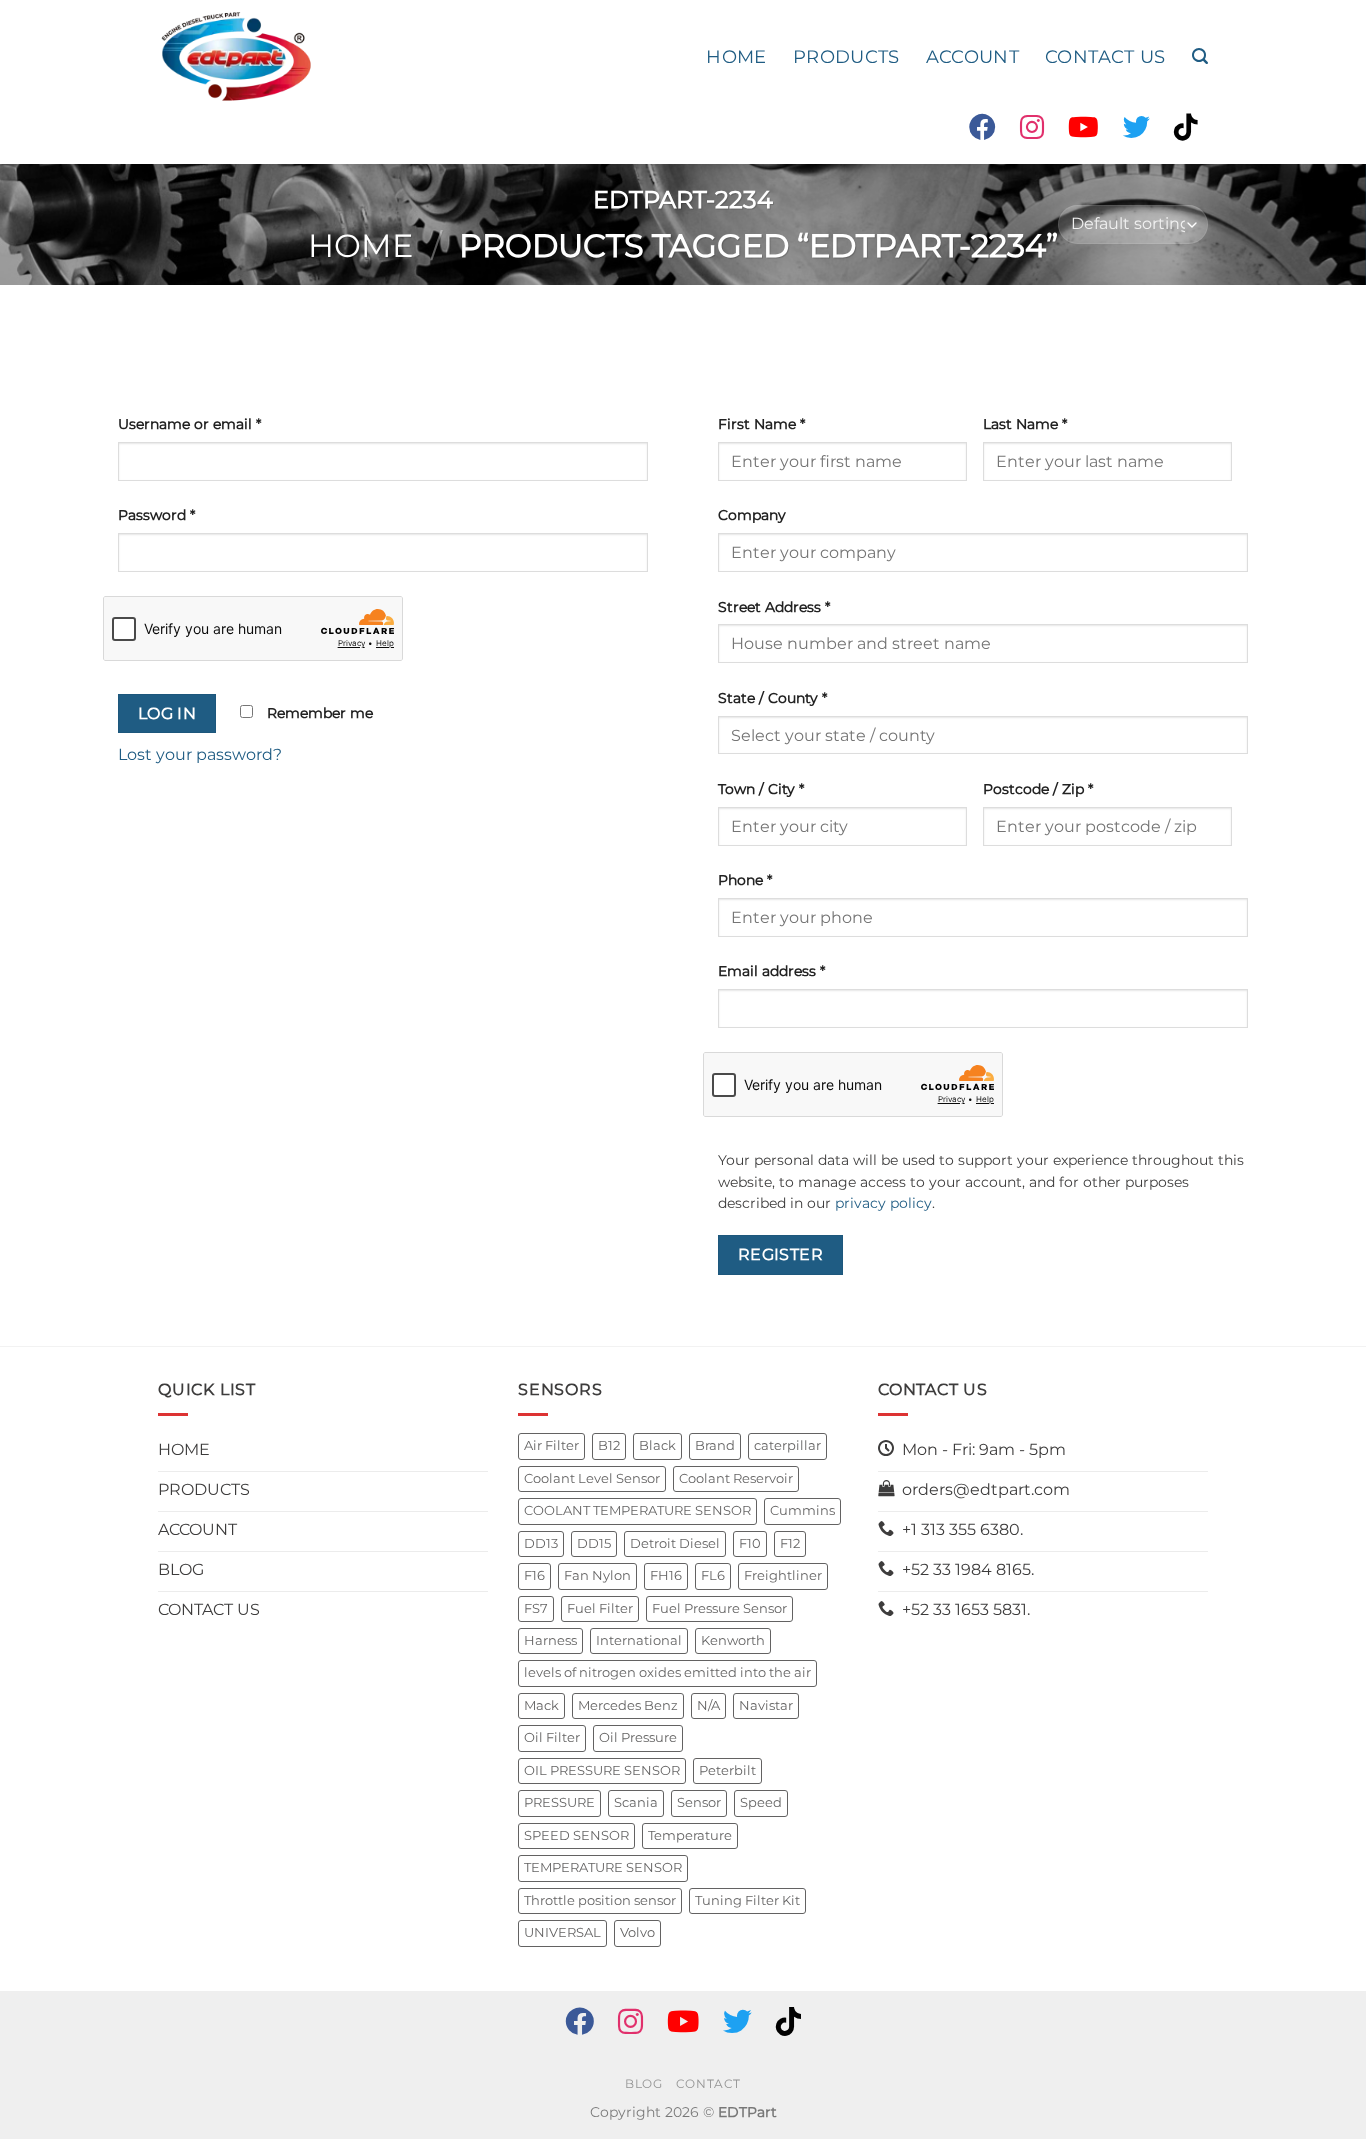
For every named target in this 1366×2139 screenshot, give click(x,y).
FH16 (666, 1575)
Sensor (699, 1802)
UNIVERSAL (562, 1932)
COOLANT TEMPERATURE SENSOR (637, 1510)
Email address (771, 971)
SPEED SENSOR (576, 1835)
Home (360, 245)
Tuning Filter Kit (747, 1900)
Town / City (761, 789)
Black (657, 1445)
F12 (790, 1543)
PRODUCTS (846, 56)
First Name (761, 424)
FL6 (713, 1575)
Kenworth (733, 1640)
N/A (708, 1705)
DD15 (594, 1543)
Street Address (774, 607)
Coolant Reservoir (736, 1478)
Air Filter (551, 1445)
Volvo (637, 1932)
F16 (534, 1575)
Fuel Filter (600, 1608)
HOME (736, 56)
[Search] (1200, 56)
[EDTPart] (236, 57)
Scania (636, 1802)
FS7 (536, 1608)
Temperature (690, 1835)
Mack (541, 1705)
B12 (609, 1445)
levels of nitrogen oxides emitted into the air (667, 1672)
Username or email (189, 424)
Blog (643, 2083)
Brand (715, 1445)
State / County (772, 698)
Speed (761, 1802)
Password (156, 515)
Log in (167, 713)
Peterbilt (727, 1770)
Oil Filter (552, 1737)
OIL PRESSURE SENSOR (602, 1770)
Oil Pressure (638, 1737)
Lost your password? (200, 754)
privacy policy (883, 1203)
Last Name (1025, 424)
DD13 (541, 1543)
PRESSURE (559, 1802)
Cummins (802, 1510)
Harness (550, 1640)
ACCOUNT (972, 56)
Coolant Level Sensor (592, 1478)
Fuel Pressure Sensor (719, 1608)
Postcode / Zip (1038, 789)
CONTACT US (1105, 56)
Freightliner (783, 1575)
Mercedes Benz (628, 1705)
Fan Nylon (597, 1575)
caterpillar (787, 1445)
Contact (708, 2083)
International (639, 1640)
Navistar (766, 1705)
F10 (750, 1543)
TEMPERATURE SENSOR (603, 1867)
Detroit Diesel (675, 1543)
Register (781, 1254)
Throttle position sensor (600, 1900)
